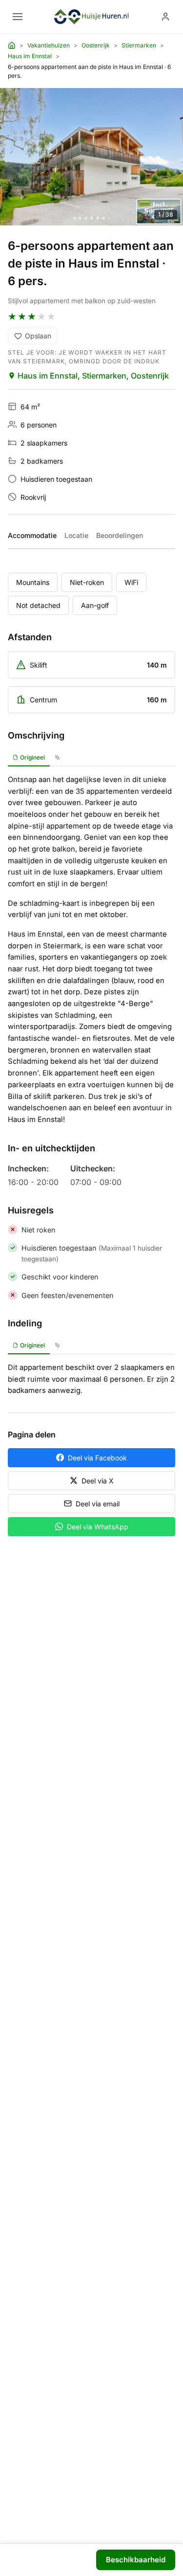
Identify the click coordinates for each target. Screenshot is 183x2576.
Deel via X (98, 1481)
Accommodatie (32, 535)
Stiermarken (139, 45)
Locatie (76, 535)
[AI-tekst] (57, 758)
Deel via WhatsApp (98, 1527)
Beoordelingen (120, 535)
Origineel (32, 757)
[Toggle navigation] (18, 17)
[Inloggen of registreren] (165, 17)
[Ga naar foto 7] (109, 218)
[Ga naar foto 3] (86, 218)
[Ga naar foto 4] (92, 218)
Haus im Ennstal (30, 56)
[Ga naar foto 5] (98, 218)
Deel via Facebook (97, 1458)
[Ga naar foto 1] (74, 218)
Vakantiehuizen (49, 45)
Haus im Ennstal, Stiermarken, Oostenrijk (93, 376)
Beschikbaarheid (136, 2560)
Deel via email (98, 1504)
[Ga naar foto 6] (103, 218)
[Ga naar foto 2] (80, 218)
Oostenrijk (96, 45)
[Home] (12, 45)
